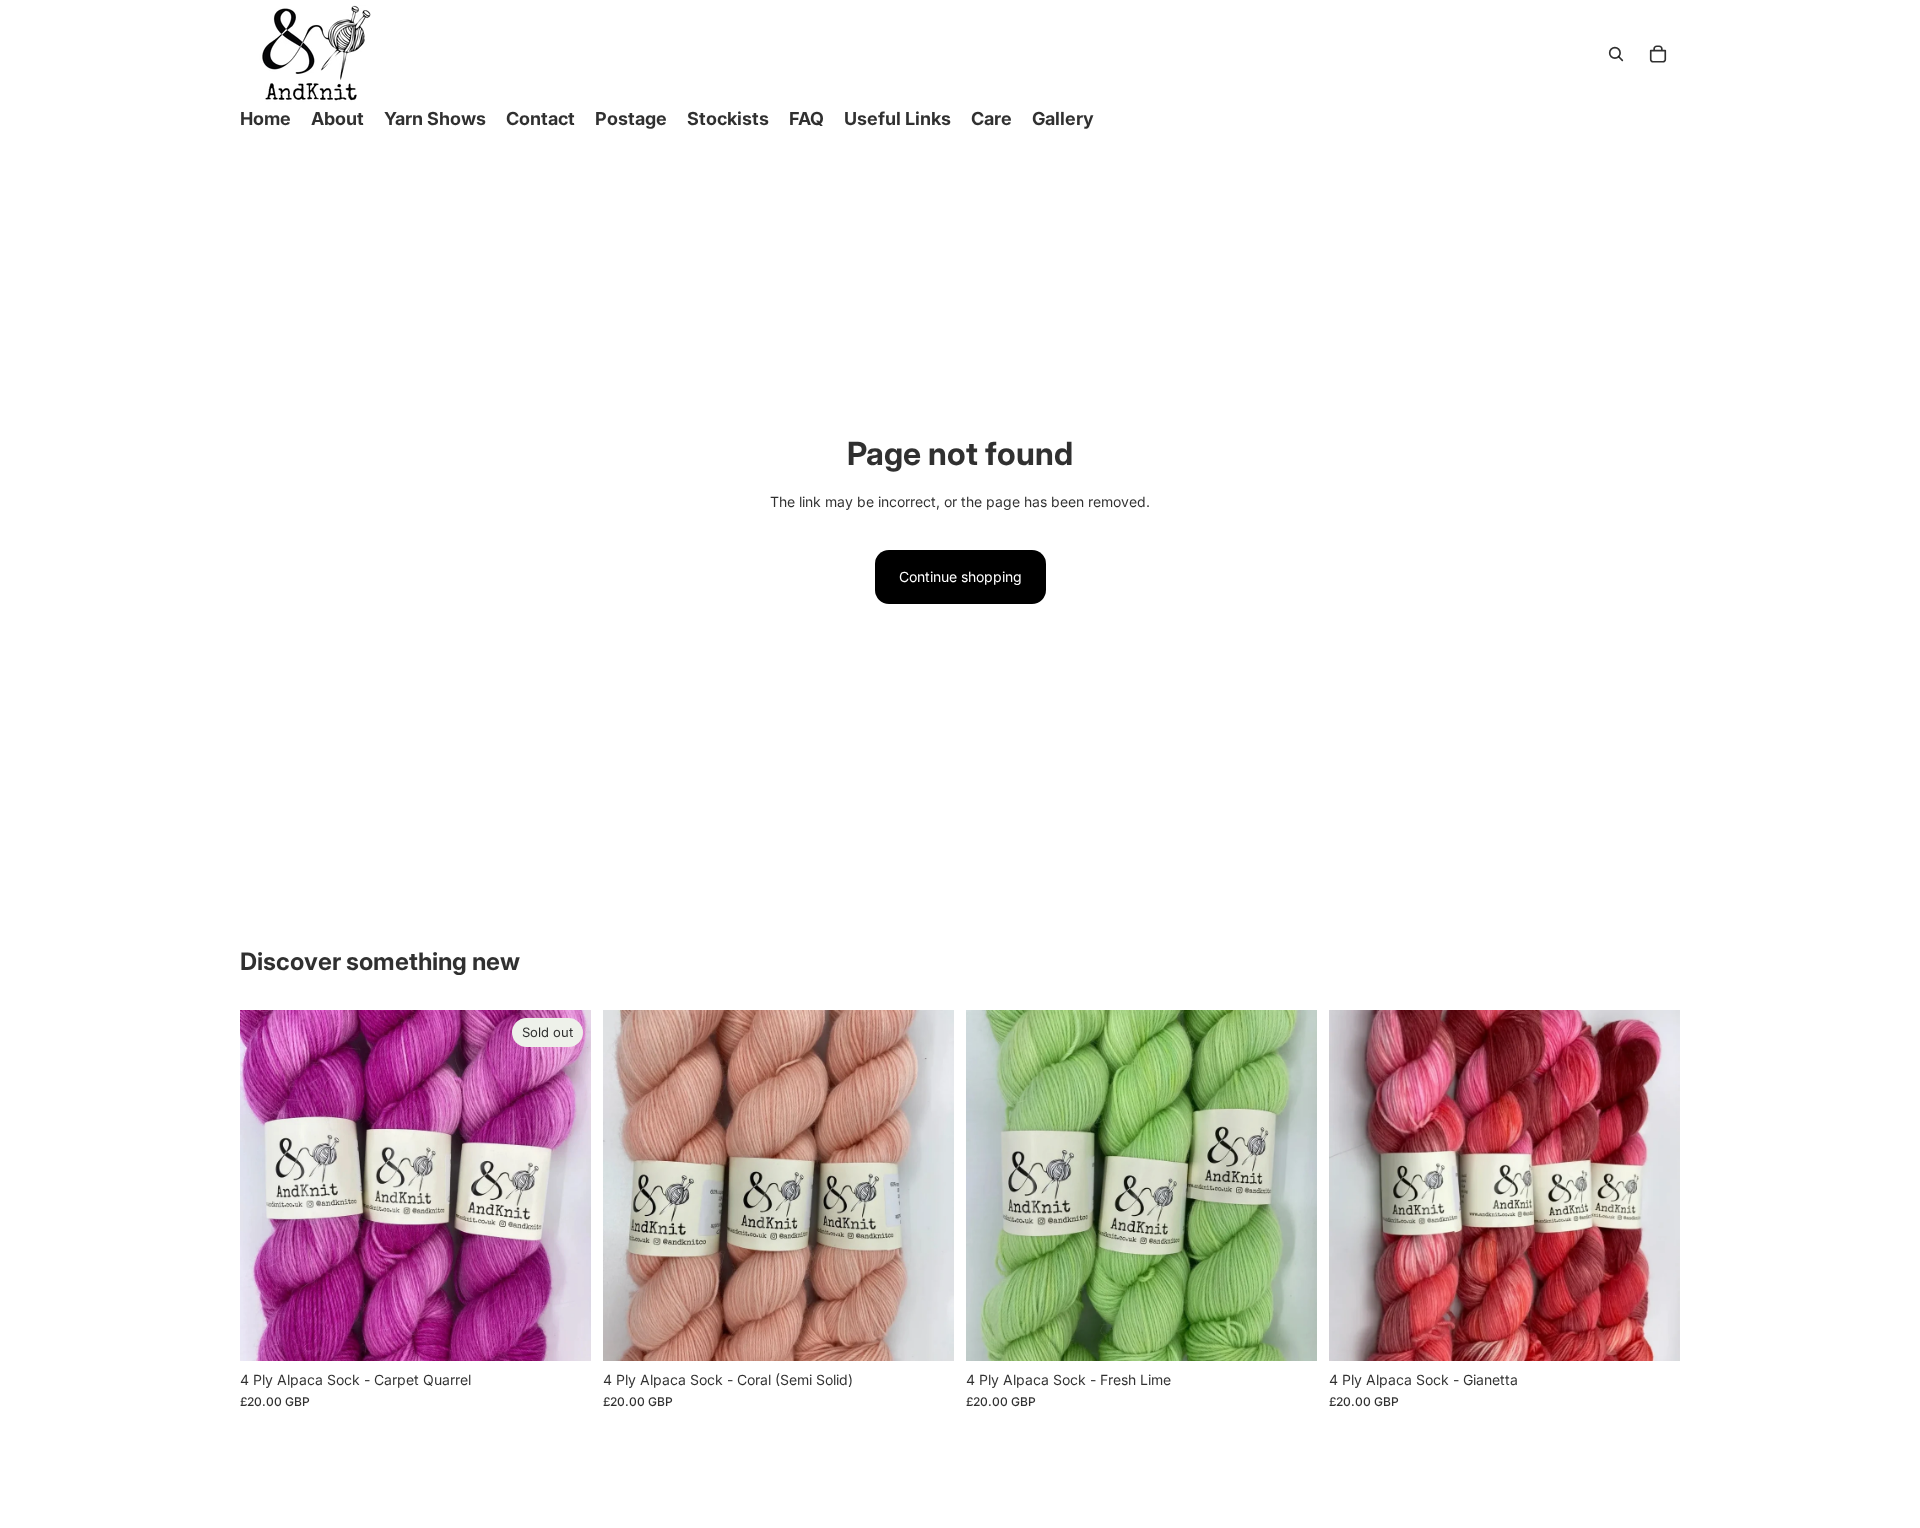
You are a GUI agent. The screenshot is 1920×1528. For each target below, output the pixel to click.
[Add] (923, 1330)
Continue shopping (960, 576)
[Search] (1616, 54)
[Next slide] (561, 1186)
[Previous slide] (270, 1186)
